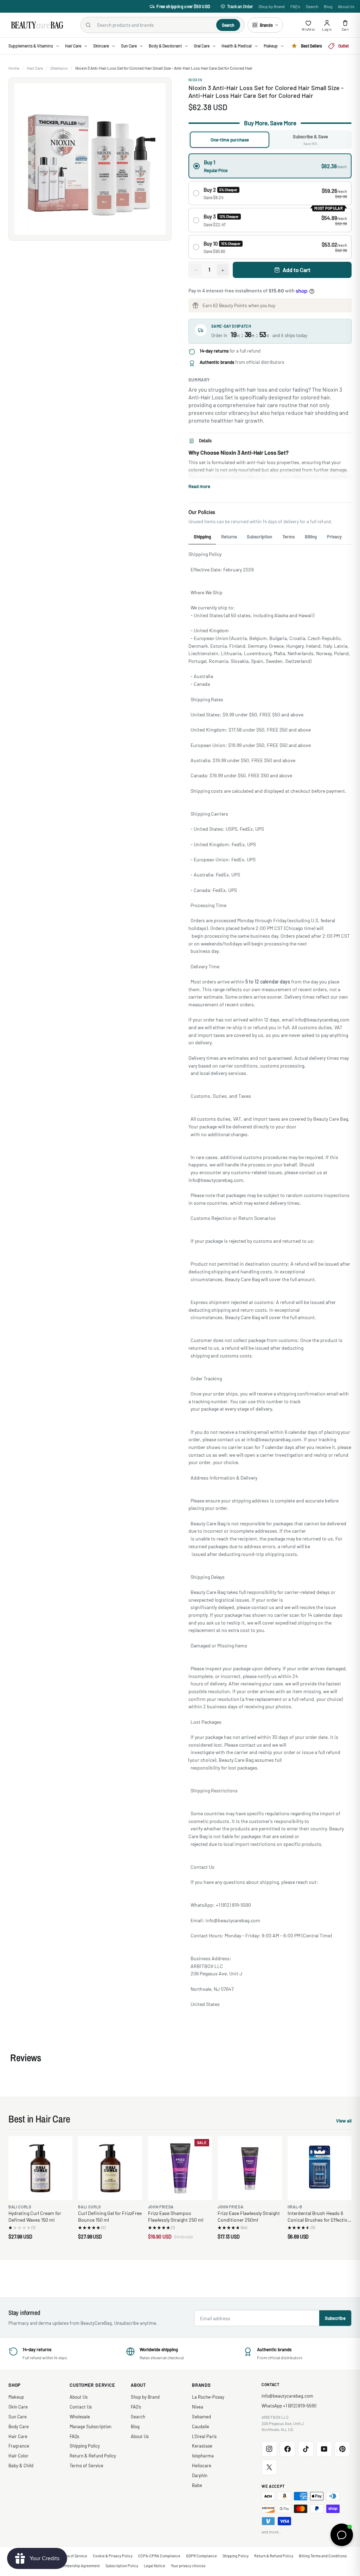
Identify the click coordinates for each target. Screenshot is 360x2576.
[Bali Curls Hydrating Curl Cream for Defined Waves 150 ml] (40, 2168)
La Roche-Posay (208, 2397)
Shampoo (59, 68)
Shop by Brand (272, 6)
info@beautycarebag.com (287, 2396)
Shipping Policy (85, 2446)
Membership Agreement (80, 2566)
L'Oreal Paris (204, 2436)
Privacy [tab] (334, 537)
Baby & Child (21, 2466)
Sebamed (201, 2417)
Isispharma (203, 2456)
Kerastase (202, 2446)
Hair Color (18, 2456)
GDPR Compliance (201, 2556)
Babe (197, 2485)
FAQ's (295, 6)
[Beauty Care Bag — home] (37, 25)
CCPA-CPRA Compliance (159, 2556)
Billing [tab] (311, 537)
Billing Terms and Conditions (323, 2556)
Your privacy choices (188, 2566)
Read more (199, 486)
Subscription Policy (122, 2566)
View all (344, 2122)
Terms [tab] (288, 537)
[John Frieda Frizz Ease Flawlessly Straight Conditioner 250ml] (250, 2168)
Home (14, 68)
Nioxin (195, 80)
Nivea (198, 2407)
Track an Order (240, 6)
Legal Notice (155, 2566)
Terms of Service (86, 2466)
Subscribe (335, 2318)
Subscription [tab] (259, 537)
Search (312, 6)
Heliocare (202, 2466)
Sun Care (18, 2417)
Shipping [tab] (202, 537)
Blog (328, 6)
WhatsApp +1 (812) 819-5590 (289, 2406)
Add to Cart (297, 270)
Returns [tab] (229, 537)
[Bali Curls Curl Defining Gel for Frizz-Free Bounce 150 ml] (110, 2168)
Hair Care (35, 68)
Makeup (16, 2397)
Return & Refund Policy (93, 2456)
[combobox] (154, 25)
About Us (346, 6)
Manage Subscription (91, 2426)
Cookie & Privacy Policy (113, 2556)
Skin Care (18, 2407)
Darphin (200, 2475)
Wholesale (80, 2417)
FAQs (74, 2436)
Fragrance (19, 2446)
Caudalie (201, 2426)
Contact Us (81, 2407)
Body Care (19, 2426)
